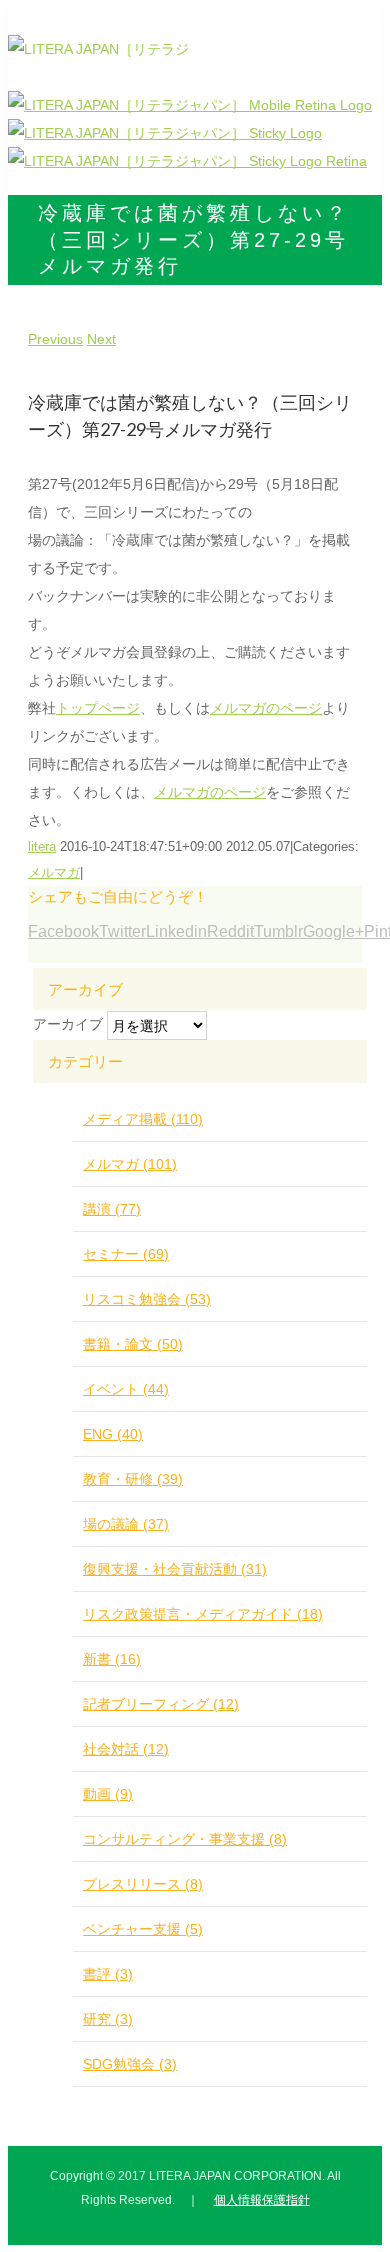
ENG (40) (113, 1434)
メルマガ (54, 872)
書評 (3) (108, 1974)
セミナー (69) (126, 1254)
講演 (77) (112, 1209)
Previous (55, 339)
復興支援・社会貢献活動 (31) (175, 1569)
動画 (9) (108, 1794)
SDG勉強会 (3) (130, 2064)
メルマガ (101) (130, 1164)
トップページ (98, 708)
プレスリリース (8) (143, 1884)
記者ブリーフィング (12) (161, 1704)
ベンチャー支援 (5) (143, 1929)
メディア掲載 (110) (143, 1119)
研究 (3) (108, 2019)
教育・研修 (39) (133, 1479)
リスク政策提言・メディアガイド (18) (203, 1614)
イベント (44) (126, 1389)
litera (42, 846)
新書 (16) (112, 1659)
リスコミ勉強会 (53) (147, 1299)
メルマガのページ (266, 708)
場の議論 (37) (126, 1524)
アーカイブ (68, 1024)
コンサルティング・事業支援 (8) (185, 1839)
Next (101, 339)
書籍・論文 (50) (133, 1344)
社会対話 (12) (126, 1749)
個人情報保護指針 (262, 2200)
